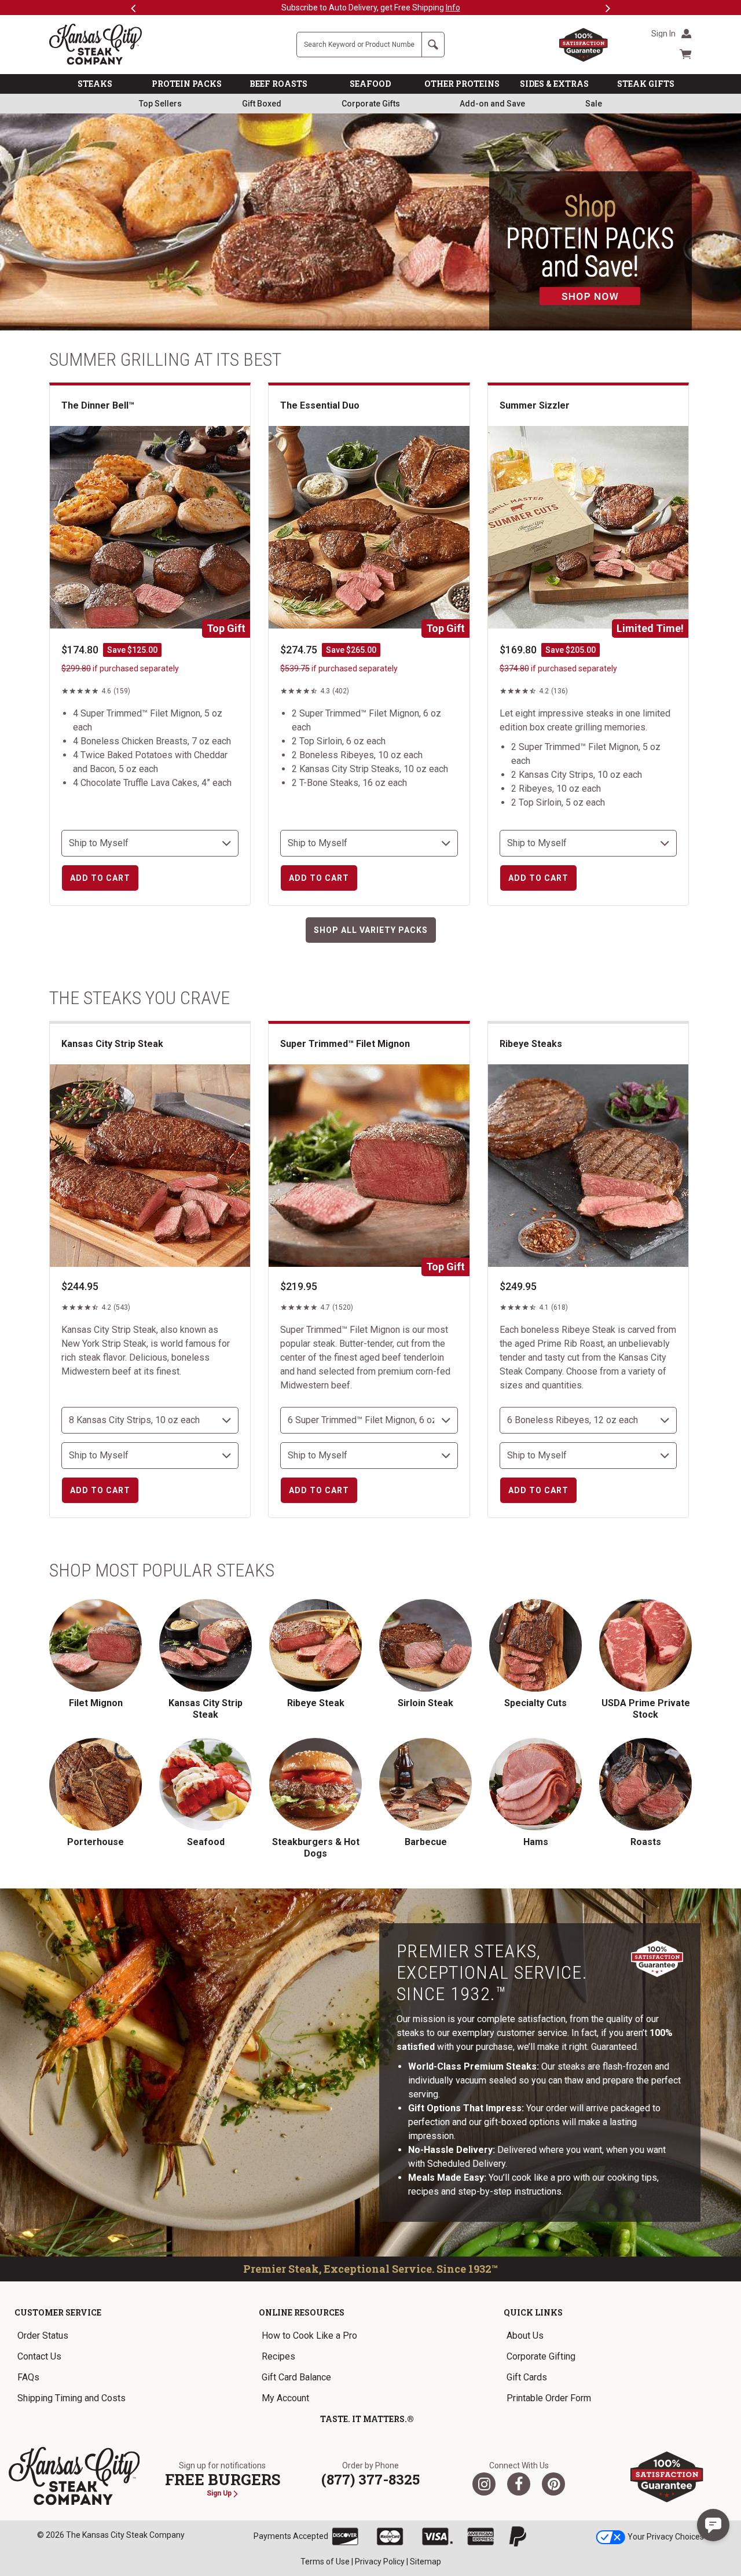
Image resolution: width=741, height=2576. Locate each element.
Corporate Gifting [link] (541, 2356)
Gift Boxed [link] (262, 104)
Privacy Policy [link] (380, 2562)
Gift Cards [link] (527, 2377)
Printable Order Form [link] (549, 2398)
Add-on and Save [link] (492, 104)
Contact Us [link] (39, 2356)
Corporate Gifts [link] (371, 104)
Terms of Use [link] (325, 2562)
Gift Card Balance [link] (296, 2377)
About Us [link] (525, 2336)
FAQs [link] (28, 2377)
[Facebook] (519, 2484)
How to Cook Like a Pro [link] (309, 2336)
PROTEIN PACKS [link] (187, 84)
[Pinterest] (553, 2484)
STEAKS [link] (95, 84)
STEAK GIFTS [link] (646, 84)
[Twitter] (484, 2484)
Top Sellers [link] (160, 104)
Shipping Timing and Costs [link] (71, 2398)
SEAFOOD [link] (370, 84)
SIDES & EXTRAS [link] (554, 84)
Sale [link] (594, 104)
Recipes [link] (278, 2356)
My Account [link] (285, 2398)
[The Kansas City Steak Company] (74, 2476)
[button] (713, 2525)
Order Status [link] (43, 2336)
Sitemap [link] (425, 2562)
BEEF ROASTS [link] (278, 84)
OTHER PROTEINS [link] (462, 84)
